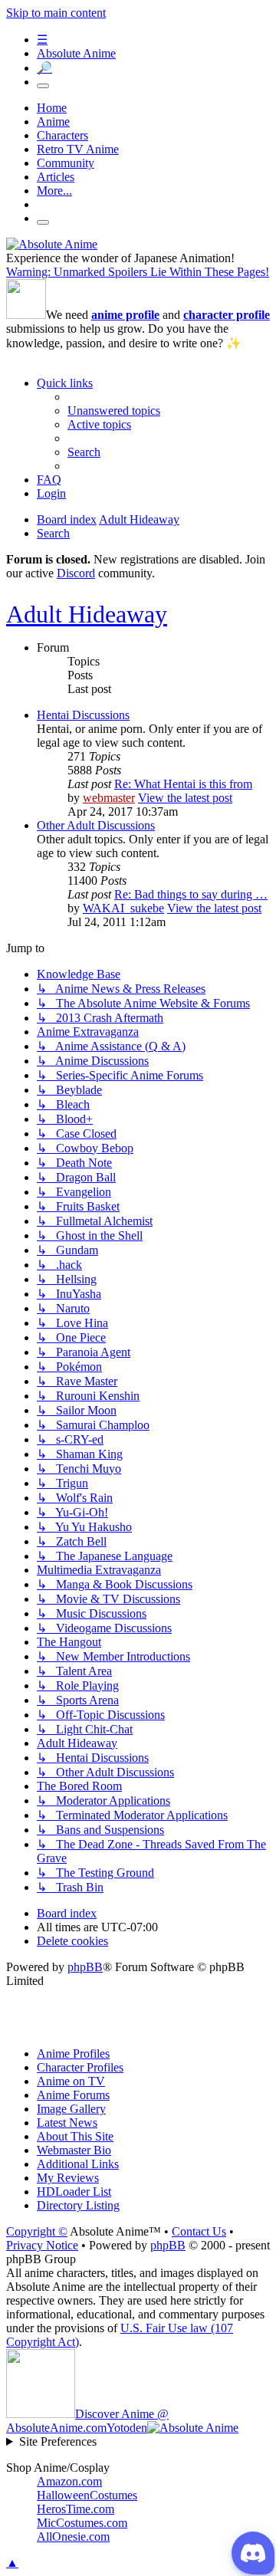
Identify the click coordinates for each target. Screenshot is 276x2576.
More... (54, 191)
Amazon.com (69, 2481)
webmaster (109, 798)
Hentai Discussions (83, 715)
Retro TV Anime (78, 149)
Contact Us (199, 2231)
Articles (56, 177)
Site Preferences (58, 2441)
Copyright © (37, 2231)
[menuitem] (114, 411)
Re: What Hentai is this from (183, 784)
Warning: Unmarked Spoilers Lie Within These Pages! (138, 272)
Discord (76, 573)
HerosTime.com (76, 2509)
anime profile (125, 315)
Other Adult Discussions (96, 825)
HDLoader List (74, 2192)
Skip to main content (56, 13)
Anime (53, 122)
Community (66, 163)
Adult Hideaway (87, 614)
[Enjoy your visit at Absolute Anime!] (52, 244)
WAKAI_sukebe (123, 908)
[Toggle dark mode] (43, 86)
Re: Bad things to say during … (191, 894)
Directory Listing (78, 2205)
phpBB (85, 1967)
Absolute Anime (76, 53)
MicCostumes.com (82, 2523)
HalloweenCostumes (87, 2495)
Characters (62, 135)
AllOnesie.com (73, 2537)
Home (52, 108)
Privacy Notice (42, 2245)
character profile (227, 315)
